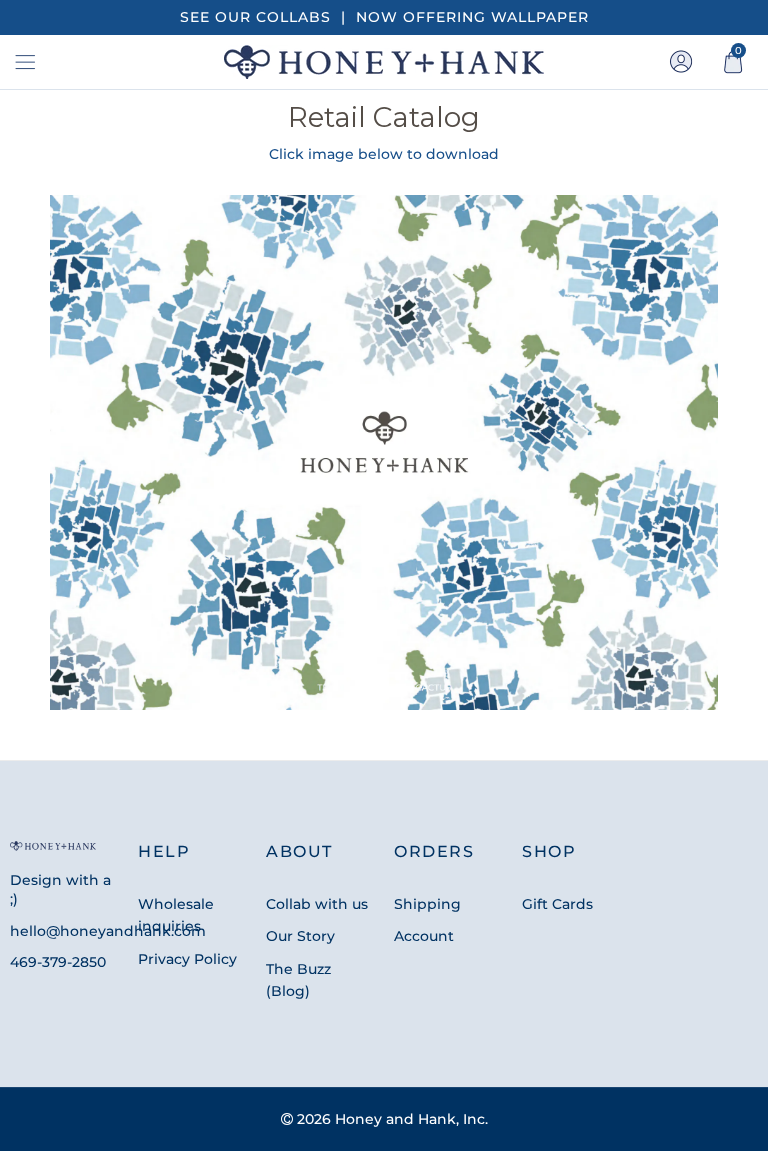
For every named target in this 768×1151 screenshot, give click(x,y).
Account (424, 936)
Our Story (300, 936)
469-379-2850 (58, 962)
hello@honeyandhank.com (108, 931)
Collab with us (317, 904)
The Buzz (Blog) (298, 980)
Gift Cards (557, 904)
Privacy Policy (187, 959)
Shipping (427, 904)
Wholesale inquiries (176, 915)
